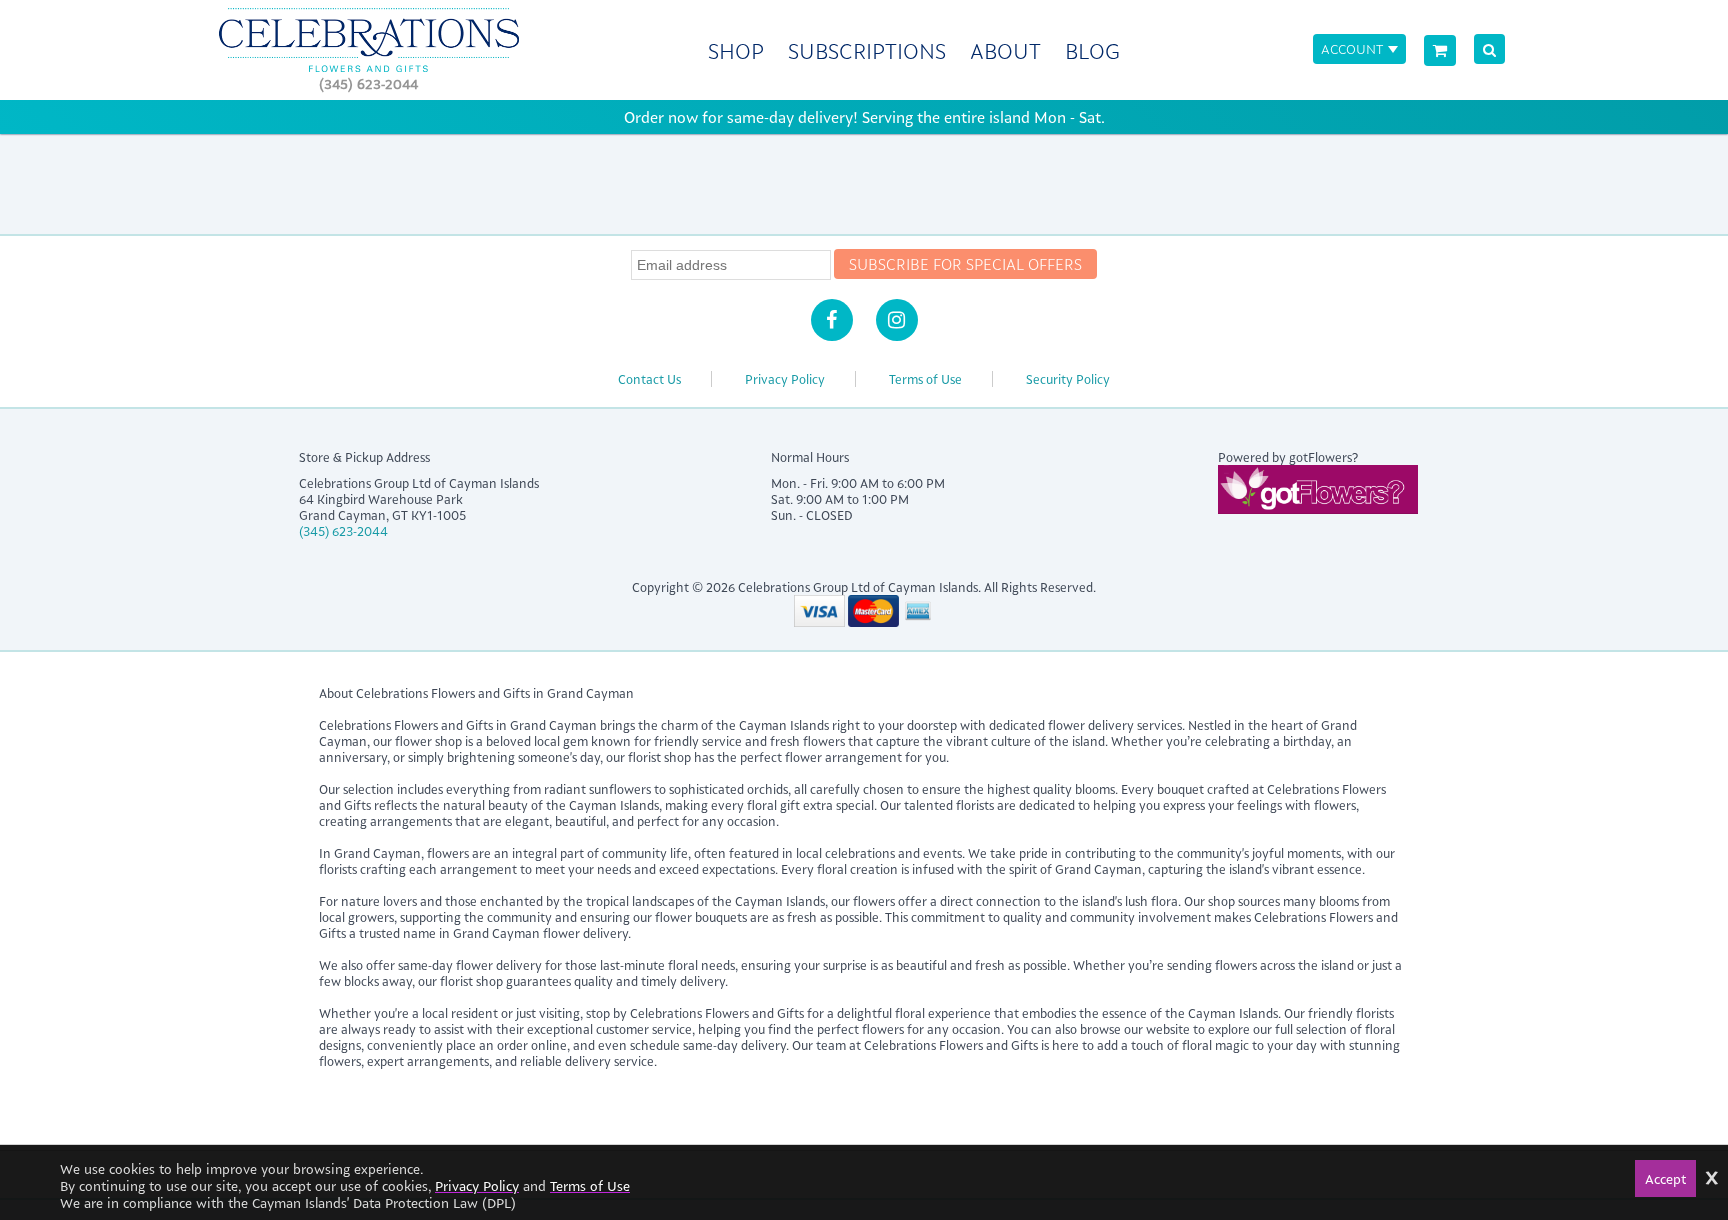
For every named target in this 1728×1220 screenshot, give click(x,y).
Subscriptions (867, 50)
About (1005, 50)
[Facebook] (832, 320)
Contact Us (649, 379)
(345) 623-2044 (368, 83)
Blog (1092, 50)
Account (1352, 48)
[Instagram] (897, 320)
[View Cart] (1440, 50)
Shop (736, 50)
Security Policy (1068, 379)
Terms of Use (925, 379)
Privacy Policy (785, 379)
